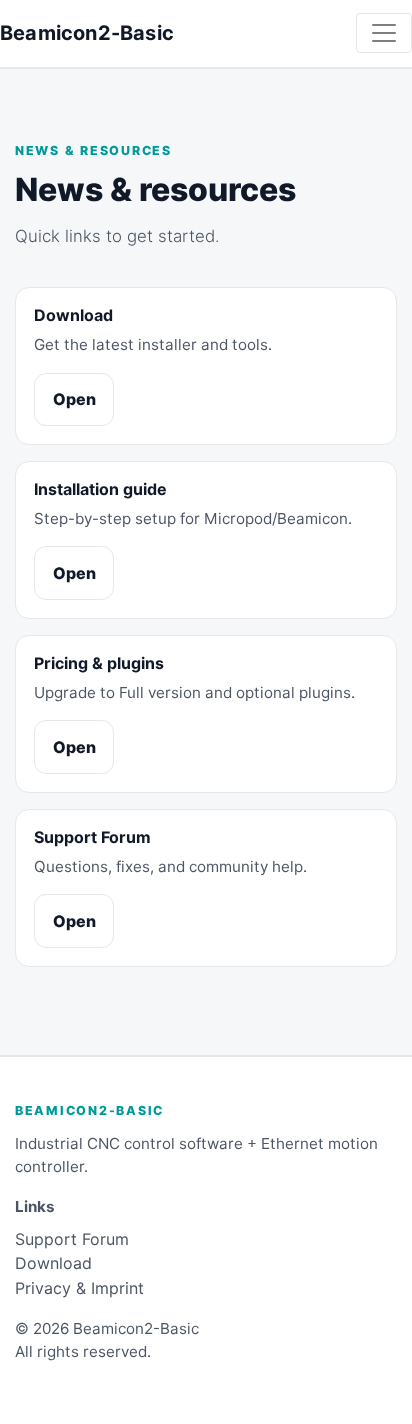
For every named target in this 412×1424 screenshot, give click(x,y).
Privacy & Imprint (79, 1288)
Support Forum (72, 1239)
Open (74, 399)
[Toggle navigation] (384, 33)
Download (53, 1263)
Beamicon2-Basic (87, 33)
